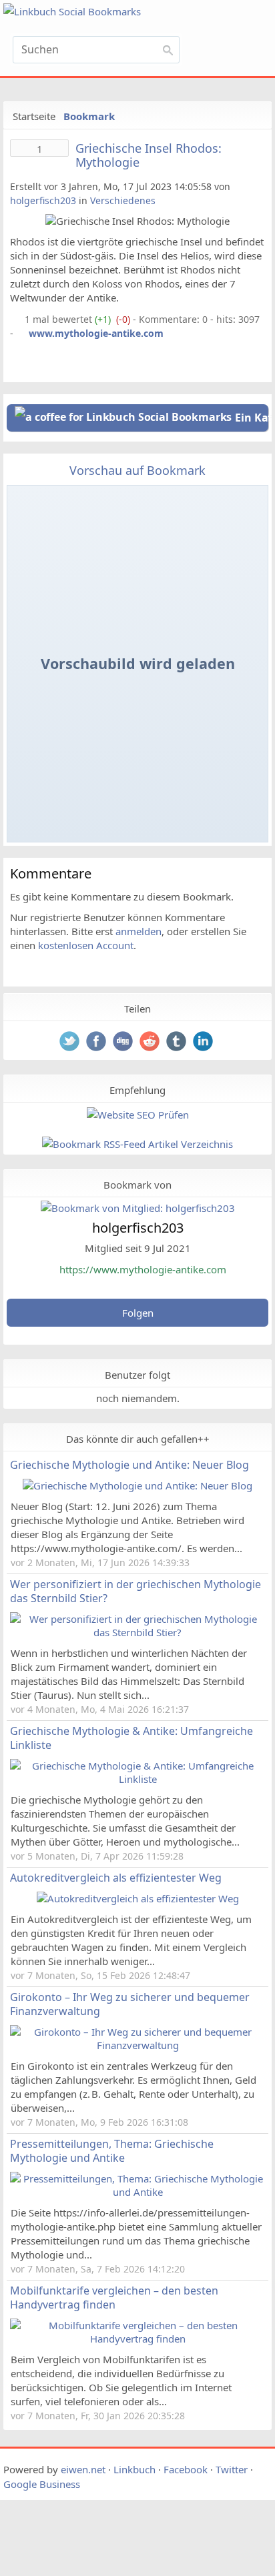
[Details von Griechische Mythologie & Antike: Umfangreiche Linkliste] (137, 1779)
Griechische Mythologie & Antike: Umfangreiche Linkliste (131, 1738)
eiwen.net (83, 2469)
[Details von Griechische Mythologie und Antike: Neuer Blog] (137, 1485)
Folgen (138, 1313)
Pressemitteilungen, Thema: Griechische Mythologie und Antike (112, 2151)
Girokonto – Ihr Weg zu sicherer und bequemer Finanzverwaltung (130, 2004)
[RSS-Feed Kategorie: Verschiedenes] (16, 319)
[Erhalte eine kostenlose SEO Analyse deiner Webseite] (137, 1115)
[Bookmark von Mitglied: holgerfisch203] (138, 1208)
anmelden (139, 931)
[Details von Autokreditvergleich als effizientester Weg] (138, 1898)
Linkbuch (134, 2469)
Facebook (186, 2469)
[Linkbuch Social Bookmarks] (96, 12)
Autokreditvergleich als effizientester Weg (116, 1878)
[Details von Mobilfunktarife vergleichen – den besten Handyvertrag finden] (137, 2339)
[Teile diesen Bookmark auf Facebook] (97, 1043)
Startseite (34, 116)
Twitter (232, 2469)
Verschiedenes (123, 200)
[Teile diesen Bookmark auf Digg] (124, 1043)
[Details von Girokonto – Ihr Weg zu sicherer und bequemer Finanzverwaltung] (137, 2045)
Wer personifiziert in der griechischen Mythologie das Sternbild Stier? (135, 1591)
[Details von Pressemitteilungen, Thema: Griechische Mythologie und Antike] (137, 2192)
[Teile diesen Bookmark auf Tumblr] (178, 1043)
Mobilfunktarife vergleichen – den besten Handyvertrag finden (114, 2298)
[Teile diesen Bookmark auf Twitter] (71, 1043)
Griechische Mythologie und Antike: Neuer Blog (129, 1465)
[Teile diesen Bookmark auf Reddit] (151, 1043)
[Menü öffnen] (230, 54)
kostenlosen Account (86, 945)
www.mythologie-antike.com (96, 333)
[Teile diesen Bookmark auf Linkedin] (204, 1043)
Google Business (42, 2484)
